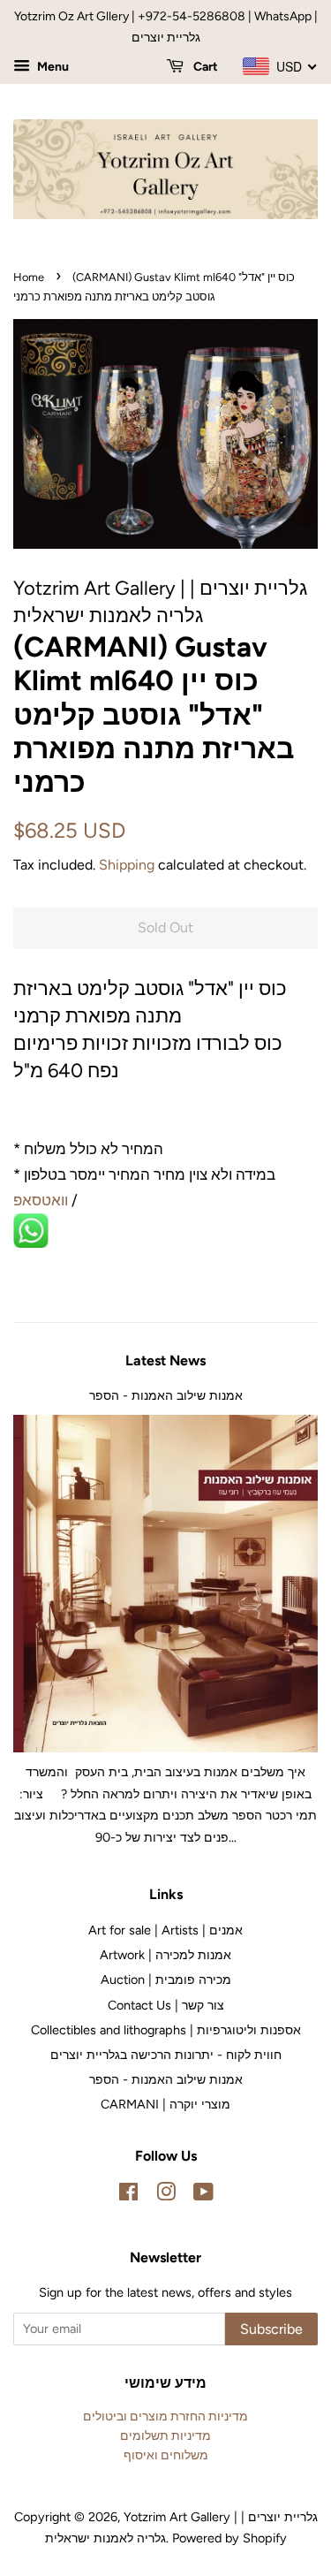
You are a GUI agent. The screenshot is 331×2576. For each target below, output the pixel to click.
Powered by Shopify (229, 2538)
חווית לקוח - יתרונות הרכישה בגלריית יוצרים (166, 2055)
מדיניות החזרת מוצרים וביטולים (165, 2416)
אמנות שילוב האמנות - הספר (166, 1395)
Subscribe (271, 2329)
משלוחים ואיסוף (166, 2455)
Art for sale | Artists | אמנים (165, 1930)
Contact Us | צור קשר (166, 2005)
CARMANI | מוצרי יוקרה (165, 2104)
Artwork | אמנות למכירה (165, 1955)
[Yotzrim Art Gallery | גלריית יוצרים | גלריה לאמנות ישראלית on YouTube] (203, 2195)
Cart (204, 67)
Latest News (165, 1360)
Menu (52, 67)
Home (29, 277)
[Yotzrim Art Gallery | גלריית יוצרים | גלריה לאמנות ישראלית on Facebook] (128, 2195)
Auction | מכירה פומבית (166, 1979)
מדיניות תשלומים (165, 2435)
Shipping (127, 865)
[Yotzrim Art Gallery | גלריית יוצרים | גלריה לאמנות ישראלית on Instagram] (166, 2195)
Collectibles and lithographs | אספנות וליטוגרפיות (166, 2030)
